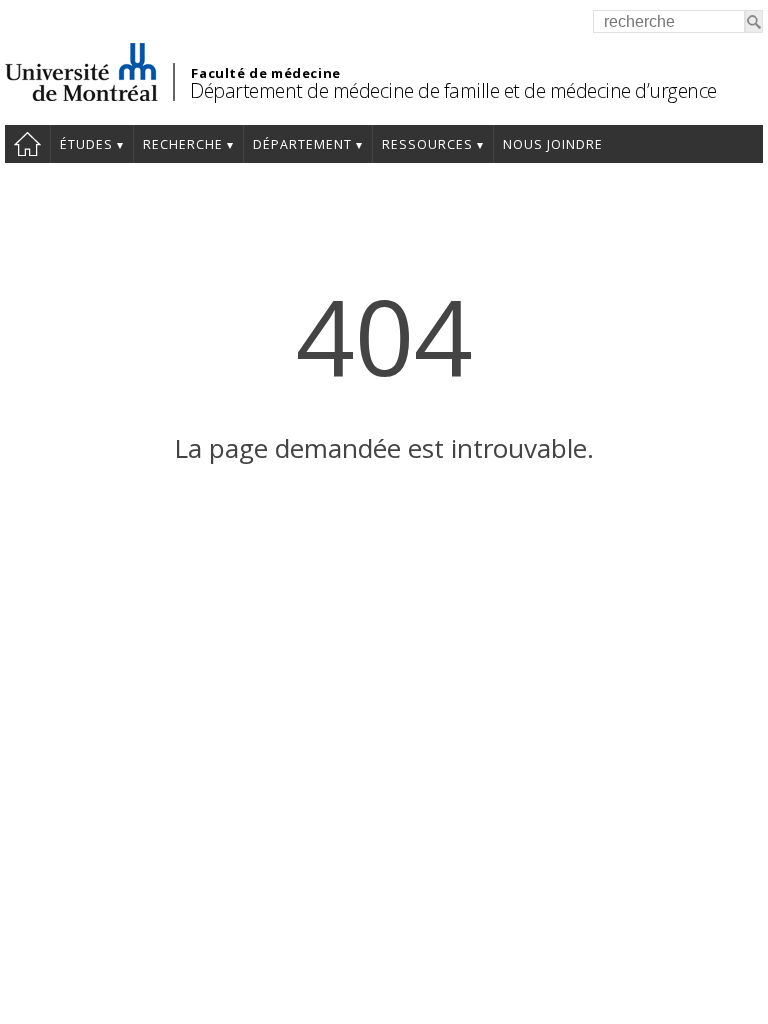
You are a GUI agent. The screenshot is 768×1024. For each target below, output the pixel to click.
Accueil (27, 144)
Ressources (427, 144)
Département (302, 144)
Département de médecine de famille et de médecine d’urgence (453, 90)
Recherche (183, 144)
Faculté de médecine (265, 73)
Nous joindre (553, 144)
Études (86, 144)
